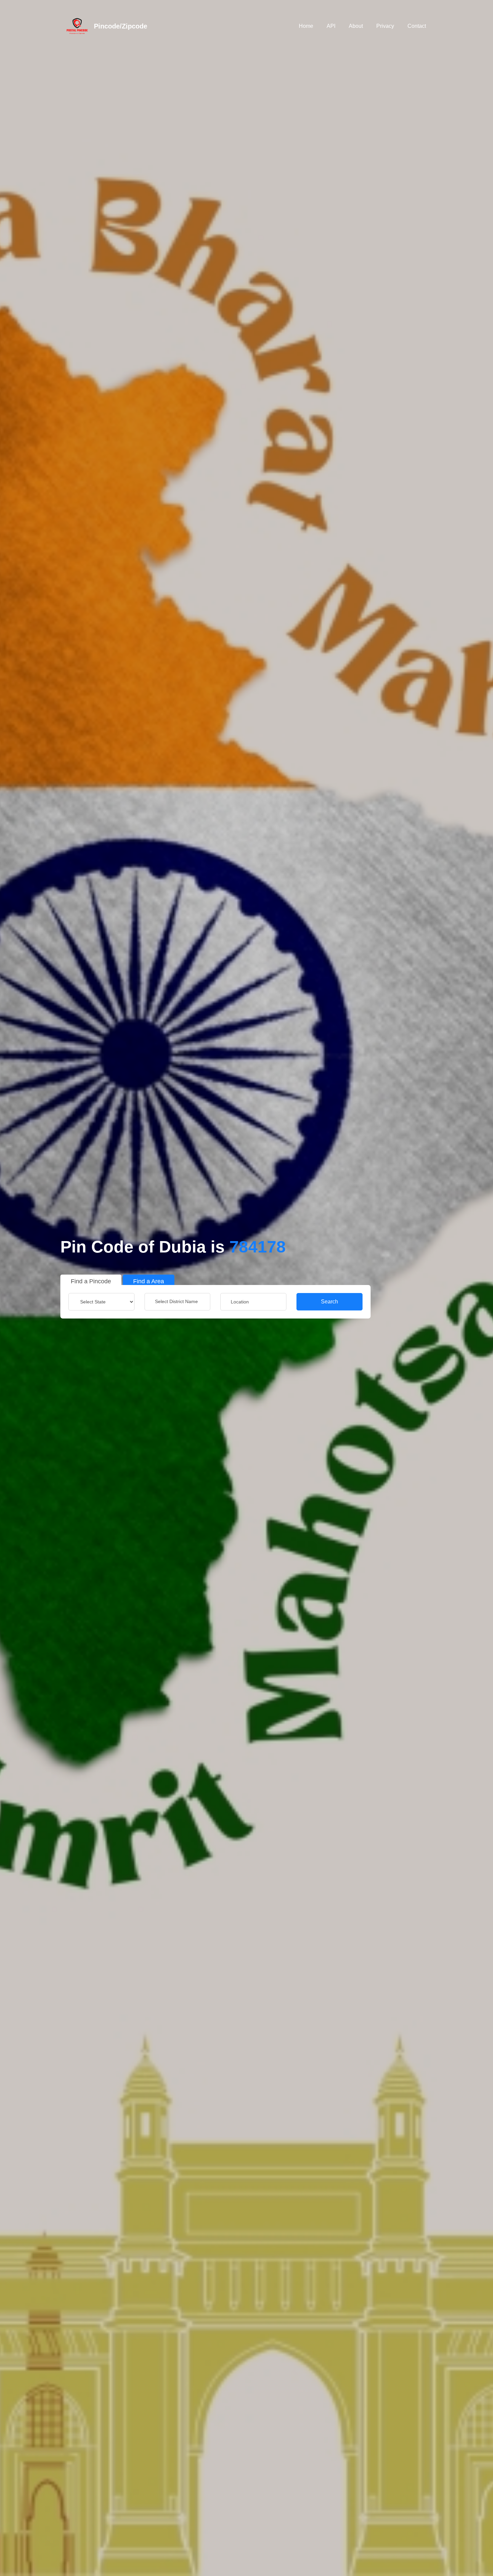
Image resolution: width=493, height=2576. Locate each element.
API (331, 26)
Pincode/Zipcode (121, 26)
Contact (417, 26)
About (356, 26)
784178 (258, 1247)
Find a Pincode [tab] (91, 1281)
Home (306, 26)
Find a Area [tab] (149, 1281)
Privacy (385, 26)
